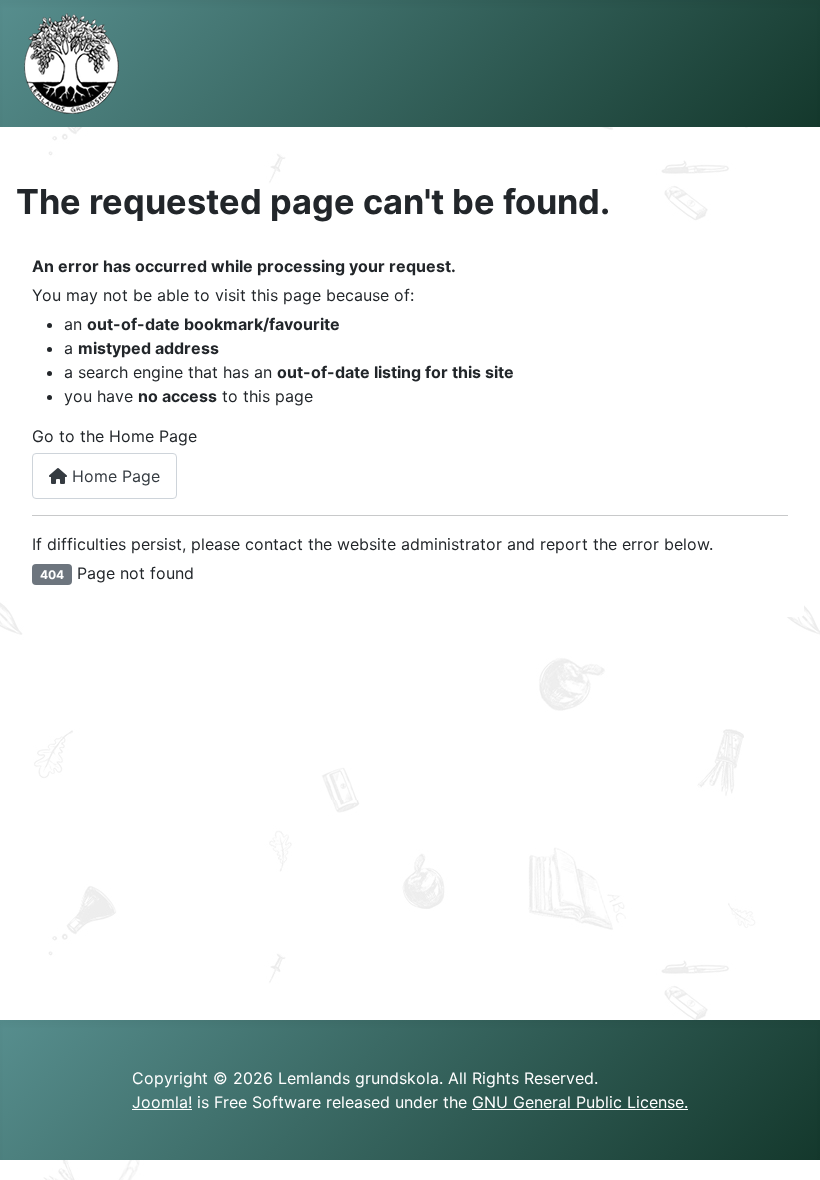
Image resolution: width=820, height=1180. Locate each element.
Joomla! (162, 1102)
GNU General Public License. (580, 1102)
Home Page (113, 476)
